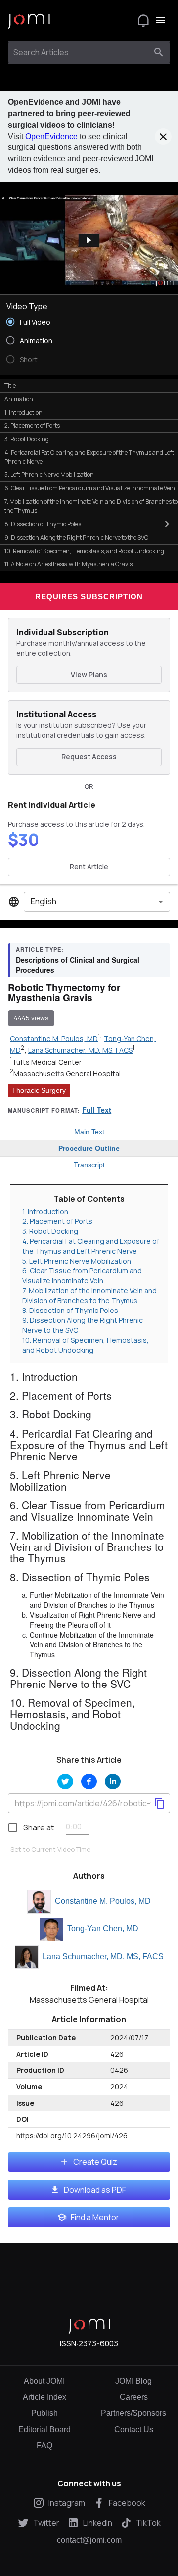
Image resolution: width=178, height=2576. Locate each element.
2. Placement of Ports (57, 1221)
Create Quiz (95, 2162)
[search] (159, 52)
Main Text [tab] (89, 1132)
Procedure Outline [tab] (89, 1148)
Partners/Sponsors (133, 2413)
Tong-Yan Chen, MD (103, 1929)
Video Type (27, 306)
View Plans (89, 675)
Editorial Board (44, 2429)
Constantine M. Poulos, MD (103, 1901)
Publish (44, 2413)
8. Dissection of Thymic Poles (70, 1310)
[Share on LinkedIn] (113, 1781)
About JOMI (44, 2381)
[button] (89, 241)
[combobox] (80, 52)
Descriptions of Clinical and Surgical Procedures (78, 965)
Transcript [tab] (89, 1165)
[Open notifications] (143, 20)
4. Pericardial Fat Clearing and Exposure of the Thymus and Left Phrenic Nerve (91, 1246)
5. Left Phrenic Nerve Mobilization (77, 1261)
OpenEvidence (51, 136)
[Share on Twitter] (65, 1781)
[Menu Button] (160, 20)
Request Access (89, 757)
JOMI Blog (133, 2381)
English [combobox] (44, 901)
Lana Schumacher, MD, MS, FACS (103, 1956)
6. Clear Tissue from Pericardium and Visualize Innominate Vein (82, 1276)
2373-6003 (98, 2343)
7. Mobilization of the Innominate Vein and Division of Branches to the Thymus (89, 1295)
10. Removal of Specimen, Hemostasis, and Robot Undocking (86, 1345)
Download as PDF (95, 2190)
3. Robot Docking (50, 1231)
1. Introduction (45, 1211)
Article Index (44, 2397)
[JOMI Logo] (29, 21)
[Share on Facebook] (89, 1781)
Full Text (97, 1110)
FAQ (44, 2446)
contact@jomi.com (89, 2540)
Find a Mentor (95, 2217)
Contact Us (134, 2429)
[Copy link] (160, 1803)
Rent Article (89, 866)
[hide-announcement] (163, 137)
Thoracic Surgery (39, 1090)
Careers (134, 2397)
